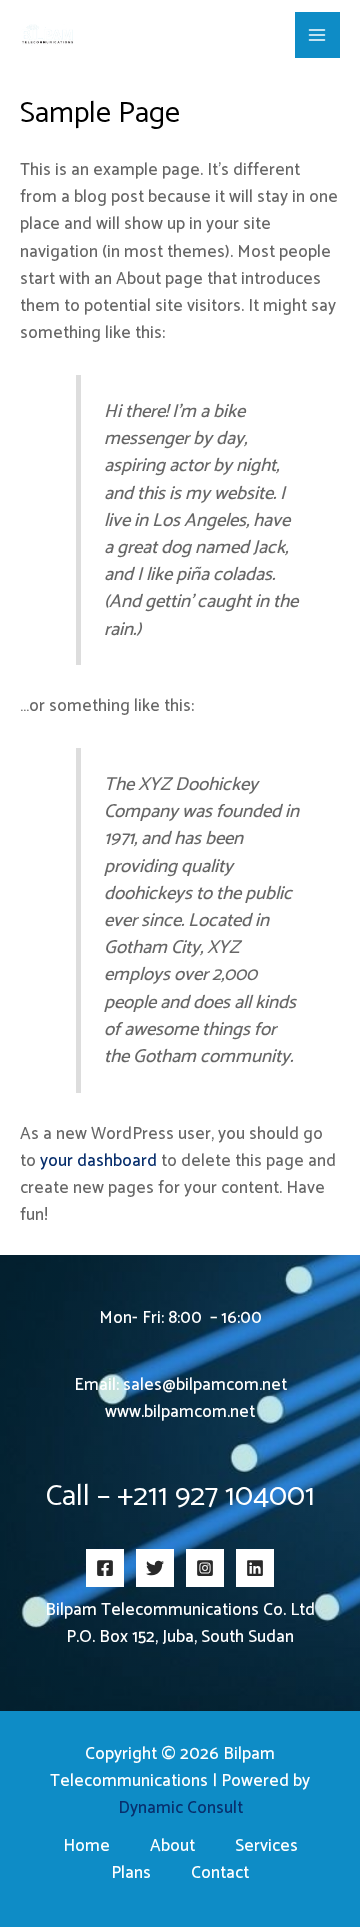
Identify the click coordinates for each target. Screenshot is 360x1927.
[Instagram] (205, 1568)
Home (86, 1846)
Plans (131, 1873)
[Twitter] (155, 1568)
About (172, 1846)
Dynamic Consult (180, 1808)
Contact (220, 1873)
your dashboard (98, 1161)
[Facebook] (105, 1568)
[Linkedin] (255, 1568)
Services (266, 1846)
